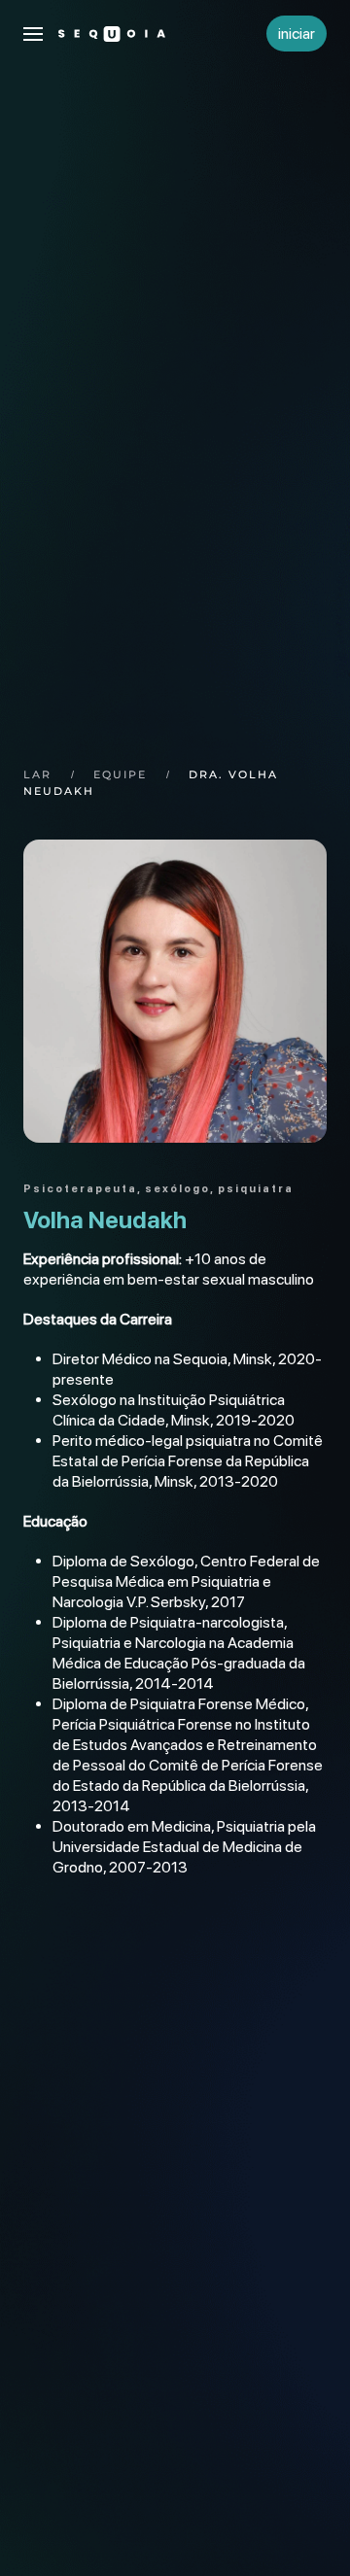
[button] (33, 34)
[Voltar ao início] (112, 34)
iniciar (297, 34)
